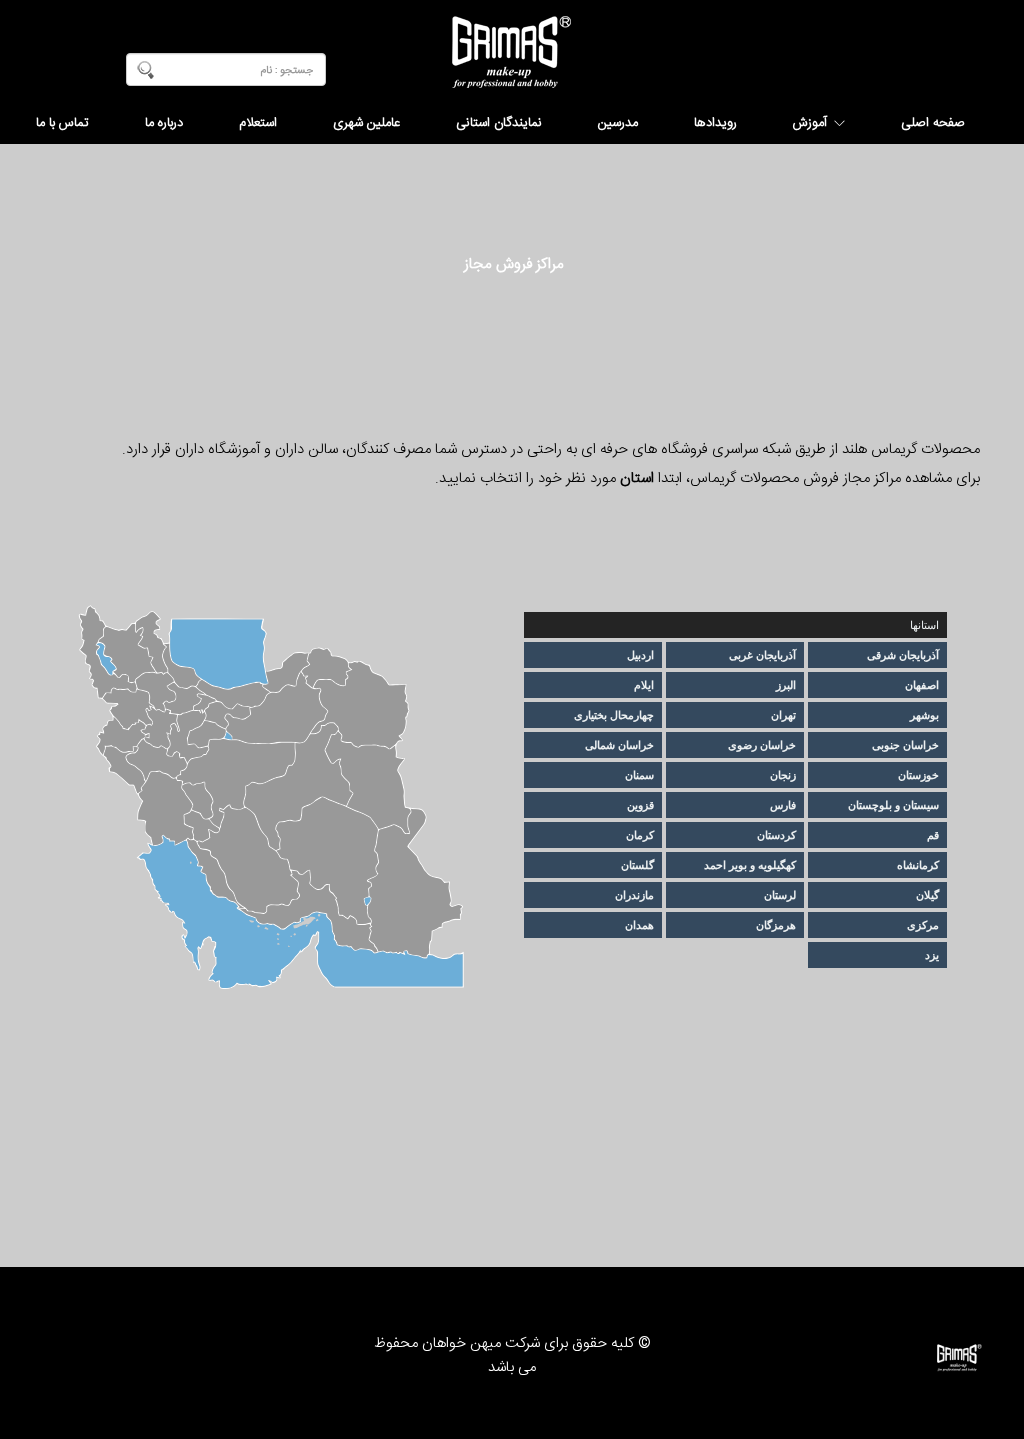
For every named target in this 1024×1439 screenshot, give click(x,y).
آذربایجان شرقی (903, 655)
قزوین (640, 805)
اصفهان (922, 685)
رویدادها (715, 123)
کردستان (776, 835)
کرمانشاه (918, 865)
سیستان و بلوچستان (893, 805)
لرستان (780, 895)
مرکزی (923, 925)
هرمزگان (776, 925)
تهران (783, 715)
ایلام (644, 685)
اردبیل (640, 655)
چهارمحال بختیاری (614, 715)
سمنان (639, 775)
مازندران (634, 895)
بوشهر (924, 715)
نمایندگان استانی (499, 123)
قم (933, 835)
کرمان (640, 835)
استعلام (258, 123)
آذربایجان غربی (762, 655)
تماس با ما (62, 123)
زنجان (783, 775)
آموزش (810, 123)
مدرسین (618, 123)
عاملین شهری (366, 123)
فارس (783, 805)
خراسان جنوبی (905, 745)
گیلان (927, 895)
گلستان (637, 865)
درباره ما (164, 123)
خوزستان (918, 775)
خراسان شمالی (619, 745)
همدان (639, 925)
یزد (932, 955)
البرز (786, 685)
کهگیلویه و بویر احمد (750, 865)
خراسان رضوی (762, 745)
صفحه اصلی (933, 123)
